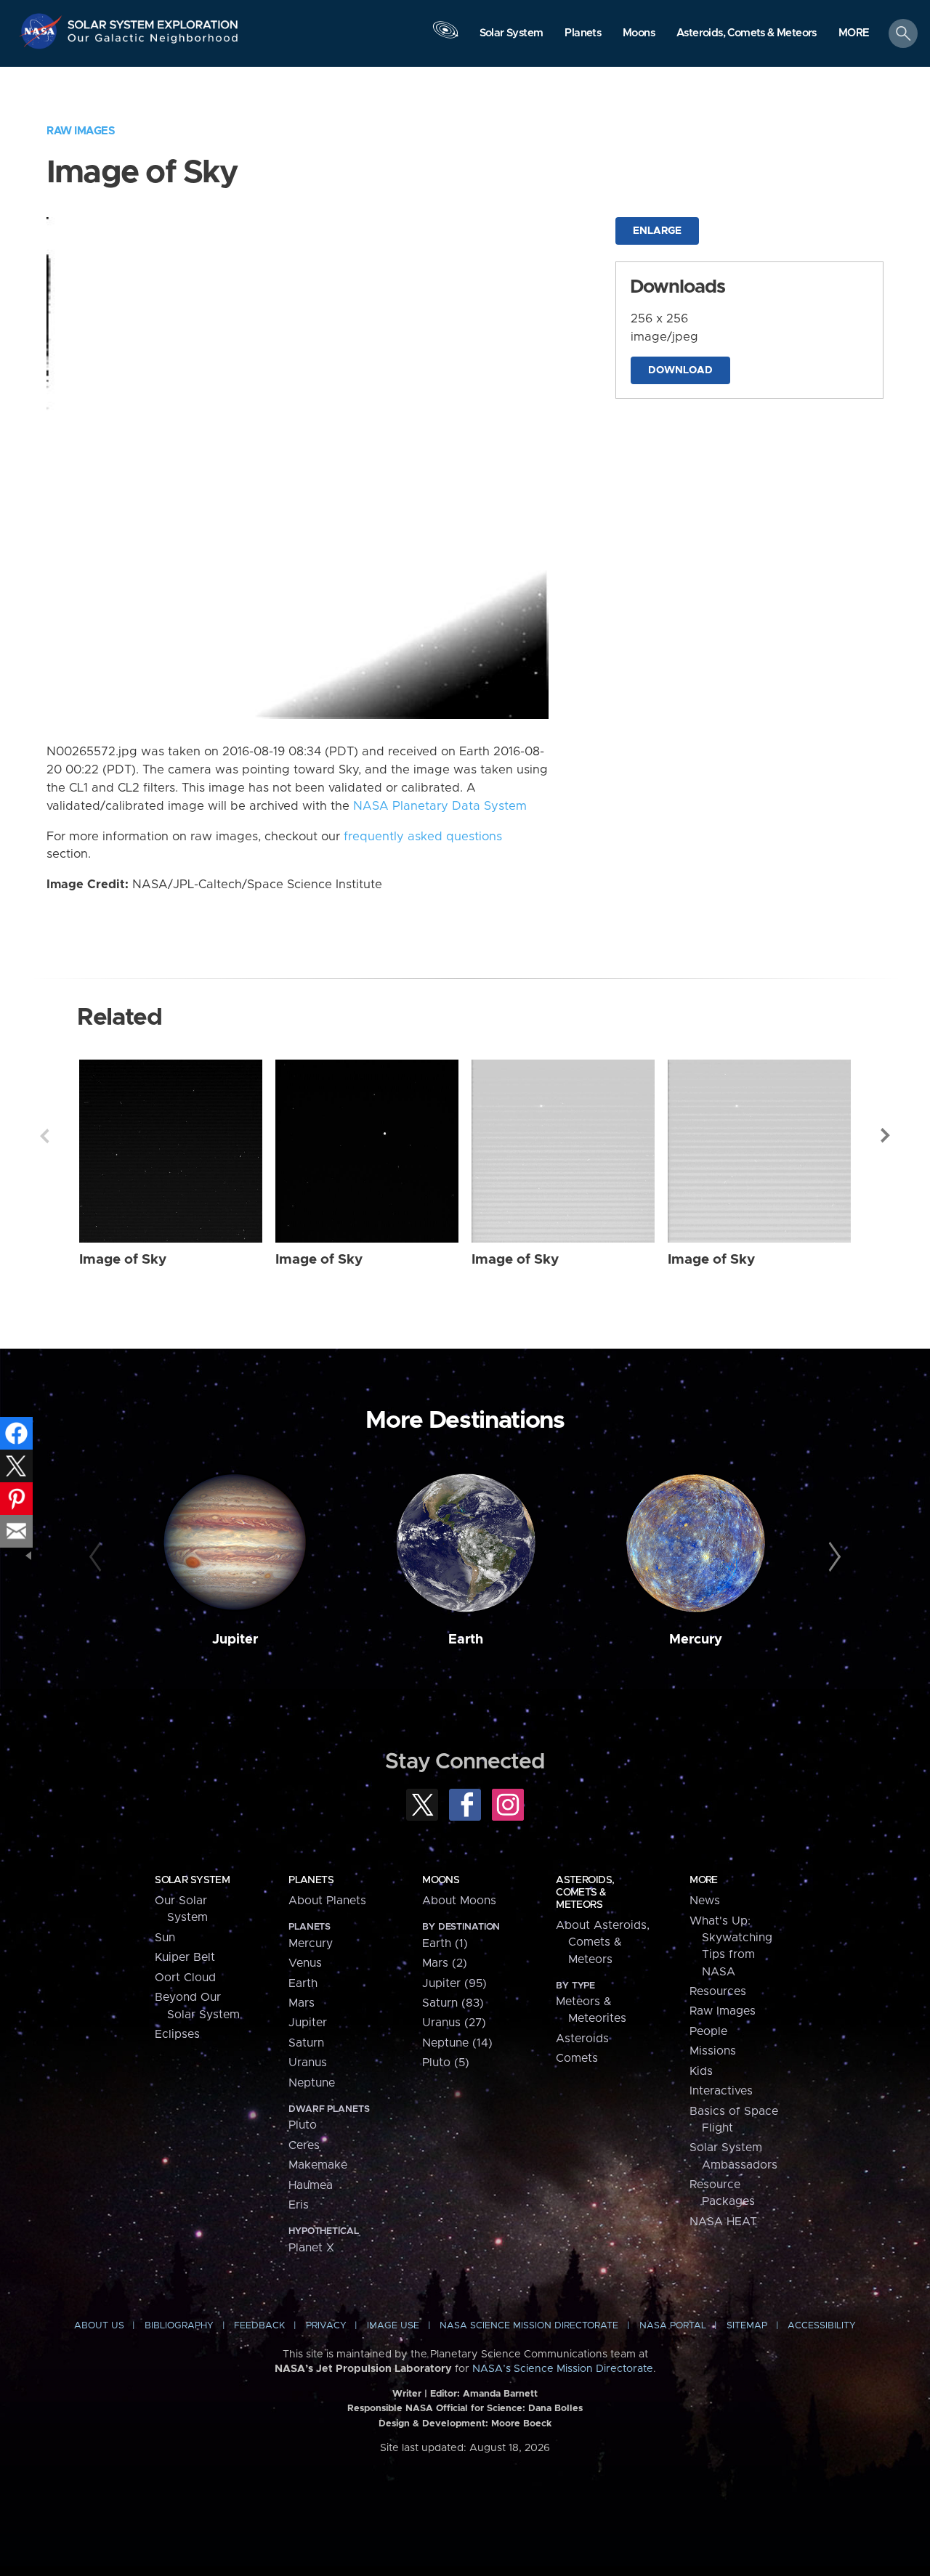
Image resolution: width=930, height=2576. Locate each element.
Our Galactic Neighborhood (153, 42)
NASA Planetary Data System (440, 806)
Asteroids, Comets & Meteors (585, 1893)
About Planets (327, 1901)
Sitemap (747, 2326)
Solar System (192, 1880)
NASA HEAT (723, 2222)
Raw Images (81, 131)
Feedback (259, 2326)
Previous (44, 1136)
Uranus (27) (454, 2023)
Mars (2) (445, 1963)
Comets (577, 2058)
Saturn (306, 2043)
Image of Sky (123, 1260)
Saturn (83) (453, 2003)
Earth (466, 1640)
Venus (305, 1963)
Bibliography (179, 2326)
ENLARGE (657, 231)
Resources (718, 1991)
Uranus (308, 2063)
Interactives (721, 2091)
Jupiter (235, 1640)
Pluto (303, 2125)
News (705, 1901)
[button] (854, 34)
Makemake (318, 2165)
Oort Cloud (185, 1978)
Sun (165, 1938)
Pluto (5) (446, 2063)
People (708, 2031)
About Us (99, 2326)
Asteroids (582, 2039)
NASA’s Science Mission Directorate (563, 2369)
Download (680, 370)
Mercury (696, 1640)
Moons (441, 1880)
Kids (701, 2071)
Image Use (393, 2326)
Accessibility (822, 2326)
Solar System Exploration (153, 21)
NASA (43, 31)
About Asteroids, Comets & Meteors (603, 1942)
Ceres (304, 2145)
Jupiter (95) (454, 1983)
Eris (299, 2205)
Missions (713, 2051)
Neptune (312, 2083)
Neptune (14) (457, 2043)
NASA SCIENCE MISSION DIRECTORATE (529, 2326)
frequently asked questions (423, 837)
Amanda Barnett (500, 2394)
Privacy (326, 2326)
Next (886, 1136)
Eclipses (177, 2034)
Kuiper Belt (185, 1957)
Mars (302, 2003)
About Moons (459, 1901)
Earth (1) (445, 1943)
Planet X (311, 2248)
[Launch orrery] (445, 37)
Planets (311, 1880)
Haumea (311, 2185)
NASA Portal (673, 2326)
